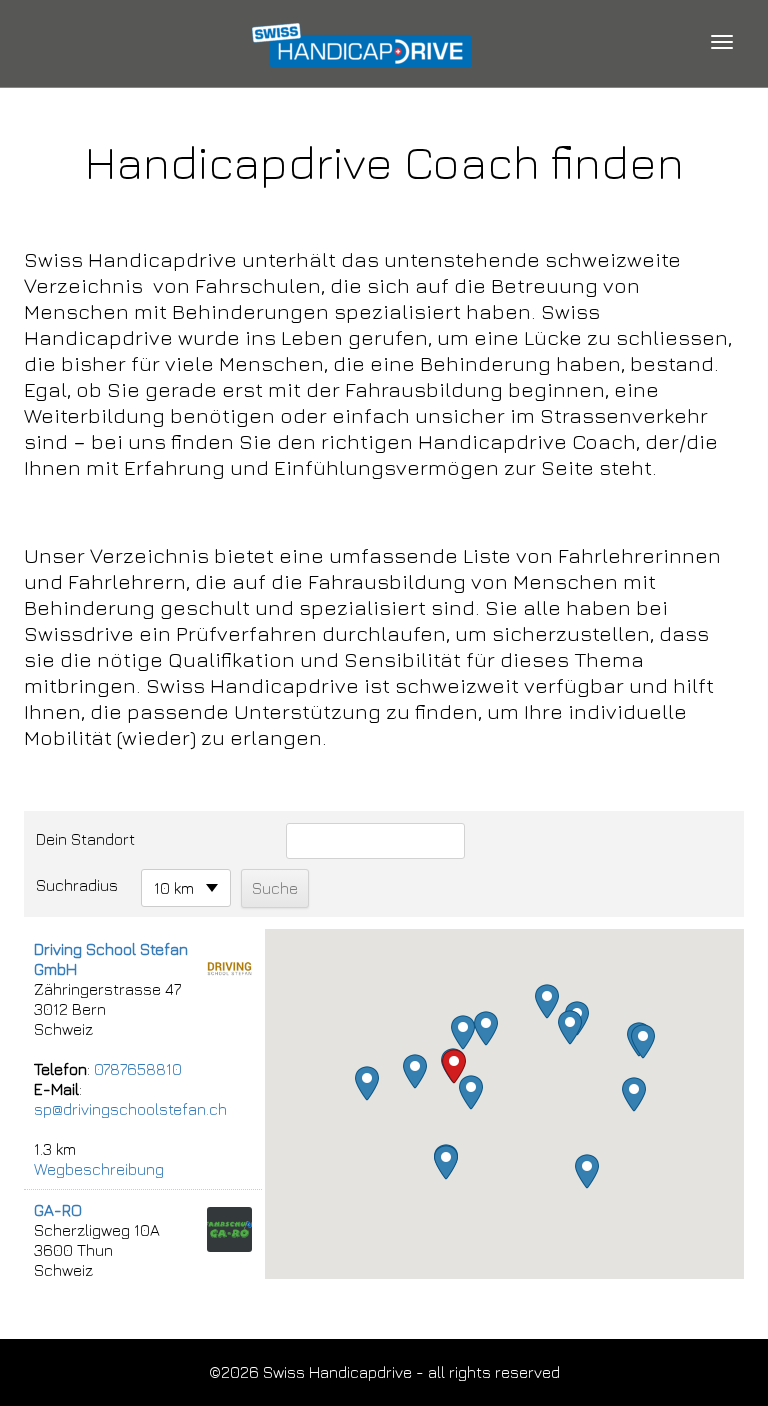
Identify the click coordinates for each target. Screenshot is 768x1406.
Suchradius (77, 885)
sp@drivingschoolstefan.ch (130, 1109)
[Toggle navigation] (722, 42)
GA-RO (58, 1210)
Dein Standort (85, 839)
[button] (471, 1092)
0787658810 (138, 1069)
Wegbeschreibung (99, 1169)
